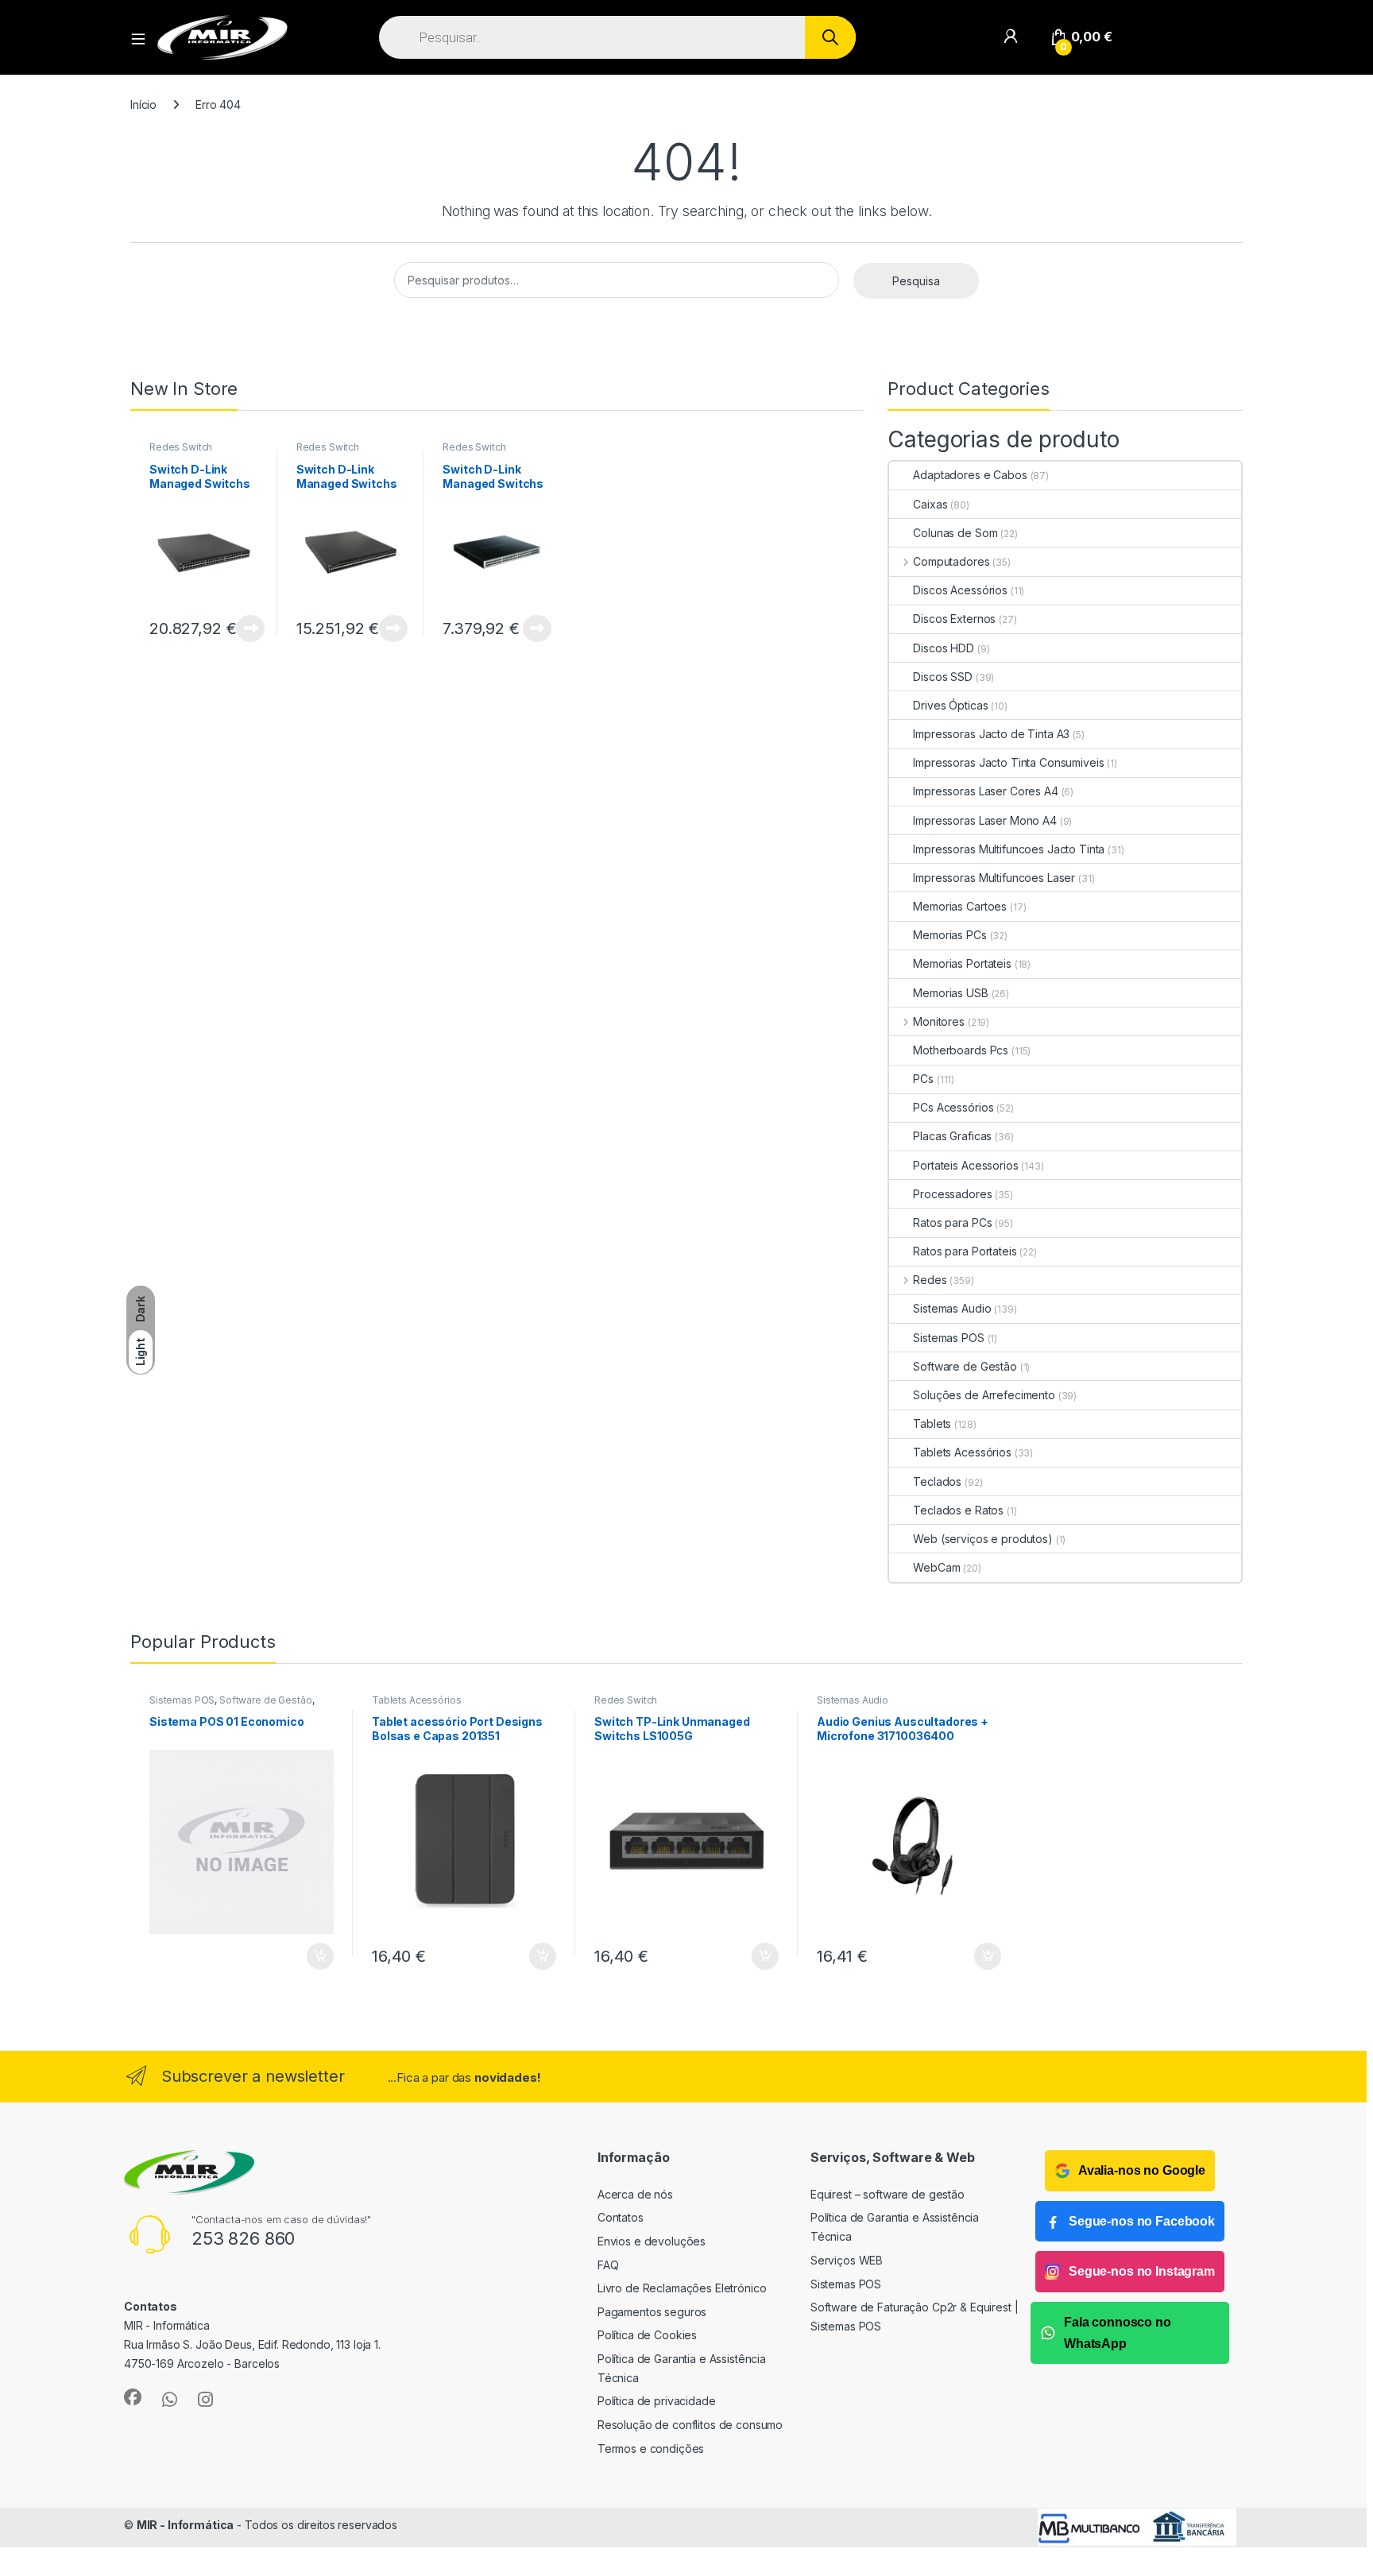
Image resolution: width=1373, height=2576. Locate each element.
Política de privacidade (657, 2401)
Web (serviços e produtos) (983, 1539)
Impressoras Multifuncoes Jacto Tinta (1009, 849)
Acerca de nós (635, 2194)
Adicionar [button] (309, 1956)
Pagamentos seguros (652, 2312)
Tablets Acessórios (962, 1452)
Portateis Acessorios (965, 1165)
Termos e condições (651, 2448)
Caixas (930, 504)
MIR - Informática (186, 2525)
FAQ (608, 2265)
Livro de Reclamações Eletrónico (682, 2288)
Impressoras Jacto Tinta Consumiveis (1008, 762)
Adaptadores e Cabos (970, 475)
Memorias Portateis (962, 963)
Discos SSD (943, 677)
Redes (930, 1280)
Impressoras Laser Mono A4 (985, 820)
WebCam (936, 1567)
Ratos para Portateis (965, 1251)
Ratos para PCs (952, 1222)
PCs (923, 1079)
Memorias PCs (949, 935)
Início (143, 104)
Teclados (937, 1481)
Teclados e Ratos (958, 1510)
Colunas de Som (955, 533)
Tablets (932, 1423)
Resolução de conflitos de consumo (690, 2425)
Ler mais (250, 629)
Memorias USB (950, 993)
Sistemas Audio (952, 1308)
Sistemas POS (948, 1338)
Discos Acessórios (960, 590)
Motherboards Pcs (961, 1050)
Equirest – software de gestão (888, 2194)
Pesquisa (916, 281)
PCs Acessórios (953, 1107)
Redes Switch (181, 447)
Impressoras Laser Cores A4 (985, 791)
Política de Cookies (647, 2335)
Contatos (621, 2217)
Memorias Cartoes (960, 906)
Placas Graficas (952, 1136)
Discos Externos (954, 619)
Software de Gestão (965, 1366)
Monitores (939, 1021)
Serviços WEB (847, 2260)
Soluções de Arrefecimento (984, 1395)
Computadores (951, 561)
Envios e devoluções (652, 2241)
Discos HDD (944, 648)
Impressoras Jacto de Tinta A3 (991, 734)
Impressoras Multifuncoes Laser (994, 878)
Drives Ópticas (950, 705)
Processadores (952, 1194)
